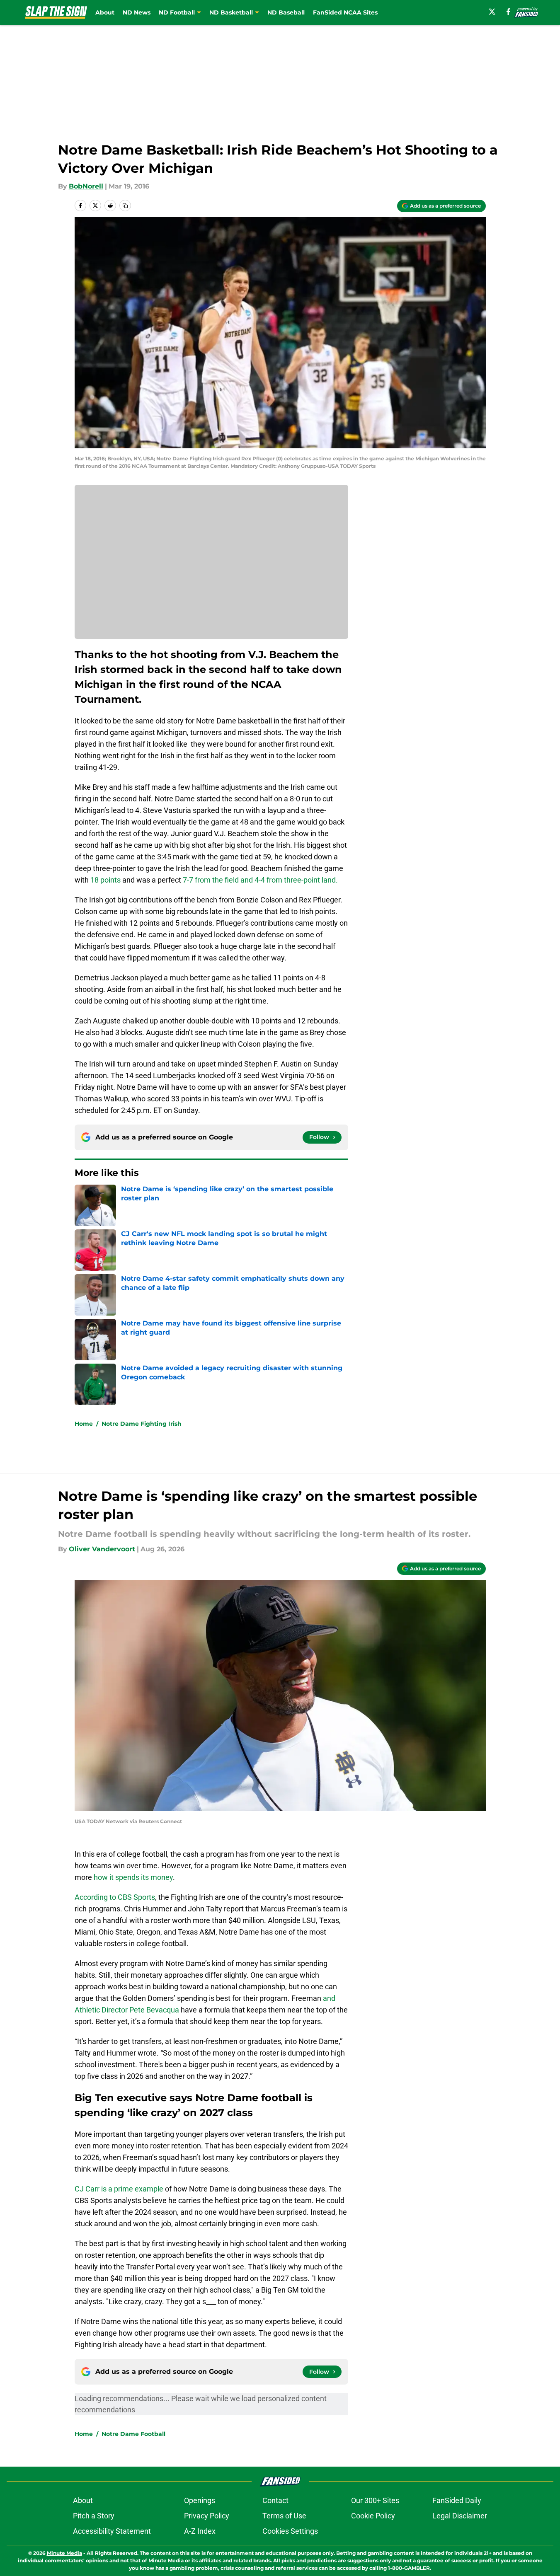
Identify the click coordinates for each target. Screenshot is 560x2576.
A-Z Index (200, 2531)
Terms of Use (284, 2516)
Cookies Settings (290, 2531)
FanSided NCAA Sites (345, 12)
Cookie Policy (373, 2516)
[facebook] (508, 12)
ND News (137, 12)
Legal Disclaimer (460, 2516)
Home (84, 1424)
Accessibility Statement (112, 2531)
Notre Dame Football (133, 2434)
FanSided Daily (457, 2500)
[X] (492, 12)
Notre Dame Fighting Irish (142, 1424)
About (105, 12)
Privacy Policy (207, 2516)
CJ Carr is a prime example (119, 2189)
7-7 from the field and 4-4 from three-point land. (260, 880)
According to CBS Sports (115, 1897)
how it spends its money (133, 1877)
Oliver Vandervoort (102, 1549)
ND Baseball (286, 12)
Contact (275, 2500)
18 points (105, 880)
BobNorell (86, 186)
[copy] (125, 206)
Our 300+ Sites (375, 2500)
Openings (200, 2500)
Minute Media (64, 2553)
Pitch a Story (94, 2516)
